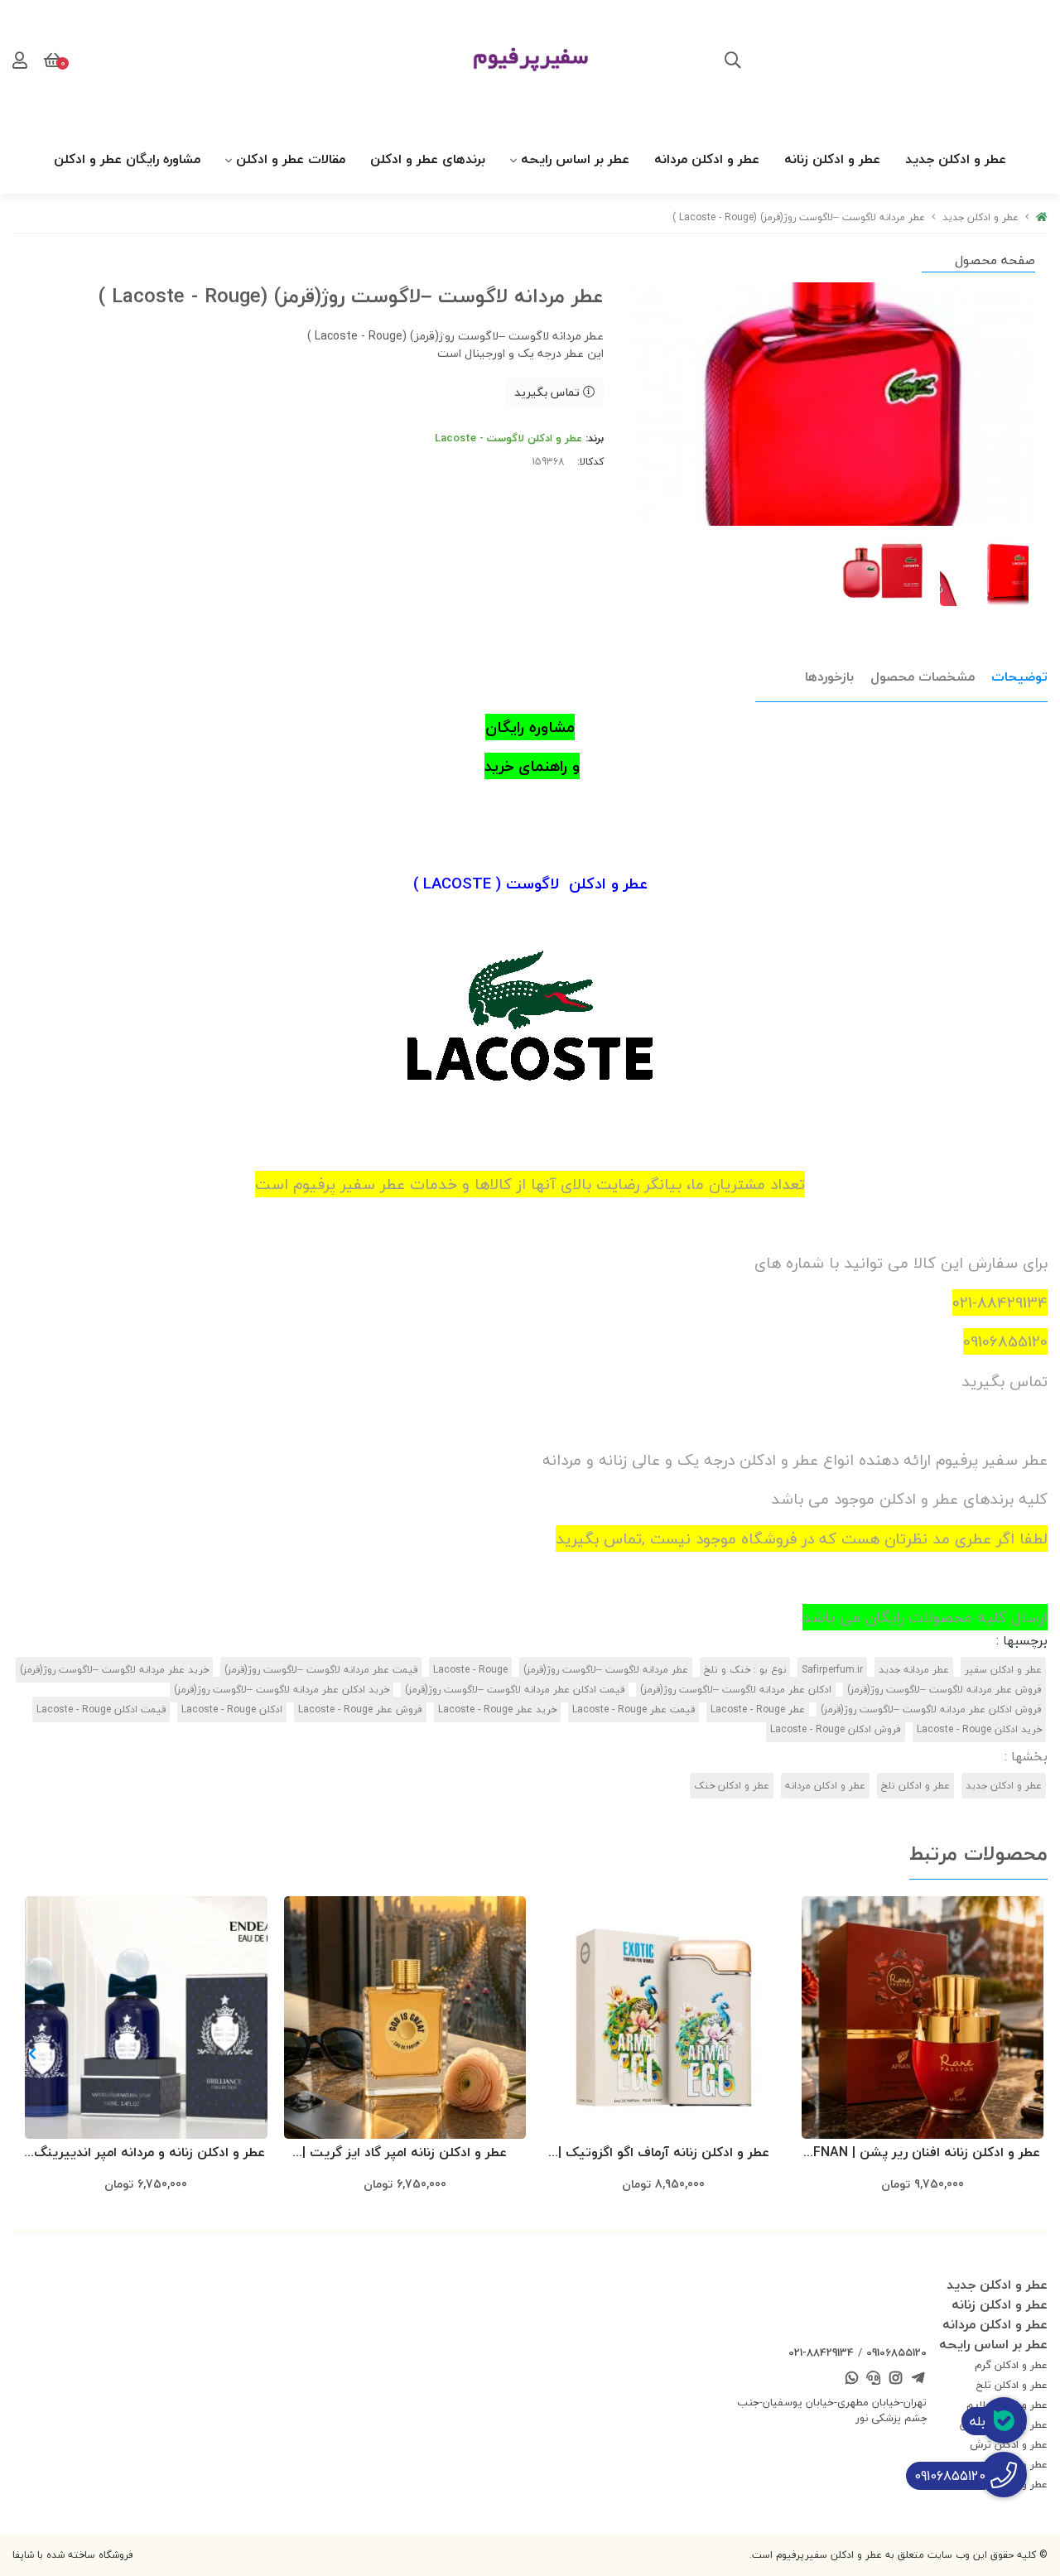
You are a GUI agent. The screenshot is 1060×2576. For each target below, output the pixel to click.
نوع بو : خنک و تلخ (745, 1670)
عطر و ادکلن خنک (732, 1786)
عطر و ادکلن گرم (1011, 2365)
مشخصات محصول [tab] (923, 677)
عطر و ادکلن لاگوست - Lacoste (508, 438)
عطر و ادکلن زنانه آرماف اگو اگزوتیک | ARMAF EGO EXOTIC (664, 2153)
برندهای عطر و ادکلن (428, 159)
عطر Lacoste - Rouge (758, 1709)
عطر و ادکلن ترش (1009, 2444)
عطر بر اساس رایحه (575, 159)
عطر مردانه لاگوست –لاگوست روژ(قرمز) (606, 1670)
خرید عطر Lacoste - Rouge (497, 1709)
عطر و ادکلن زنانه (832, 159)
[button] (32, 2054)
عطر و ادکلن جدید (956, 159)
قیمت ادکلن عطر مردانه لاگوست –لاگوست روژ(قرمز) (515, 1690)
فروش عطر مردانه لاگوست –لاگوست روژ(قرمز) (944, 1690)
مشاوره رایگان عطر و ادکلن (127, 159)
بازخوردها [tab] (829, 677)
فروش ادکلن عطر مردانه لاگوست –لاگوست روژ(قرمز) (931, 1709)
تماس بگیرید (549, 392)
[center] (733, 62)
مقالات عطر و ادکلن (291, 159)
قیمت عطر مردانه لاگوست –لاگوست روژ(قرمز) (321, 1670)
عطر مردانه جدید (914, 1670)
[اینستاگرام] (896, 2380)
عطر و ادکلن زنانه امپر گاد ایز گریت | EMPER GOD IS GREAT (405, 2153)
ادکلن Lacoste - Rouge (232, 1709)
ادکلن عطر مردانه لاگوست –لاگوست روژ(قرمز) (736, 1690)
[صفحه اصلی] (1042, 217)
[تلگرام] (918, 2380)
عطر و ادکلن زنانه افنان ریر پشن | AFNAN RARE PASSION (922, 2153)
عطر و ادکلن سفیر (1003, 1670)
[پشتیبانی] (874, 2380)
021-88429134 (821, 2352)
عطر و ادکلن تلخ (915, 1786)
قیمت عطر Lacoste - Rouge (634, 1709)
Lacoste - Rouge (470, 1670)
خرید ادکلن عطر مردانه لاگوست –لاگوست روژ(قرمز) (282, 1690)
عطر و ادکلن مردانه (707, 159)
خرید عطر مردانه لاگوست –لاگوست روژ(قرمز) (114, 1670)
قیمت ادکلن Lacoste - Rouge (101, 1709)
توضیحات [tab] (1019, 677)
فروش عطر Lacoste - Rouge (360, 1709)
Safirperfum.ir (832, 1670)
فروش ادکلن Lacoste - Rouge (836, 1729)
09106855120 (896, 2352)
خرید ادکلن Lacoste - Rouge (979, 1729)
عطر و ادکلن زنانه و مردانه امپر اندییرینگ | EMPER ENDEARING (146, 2153)
